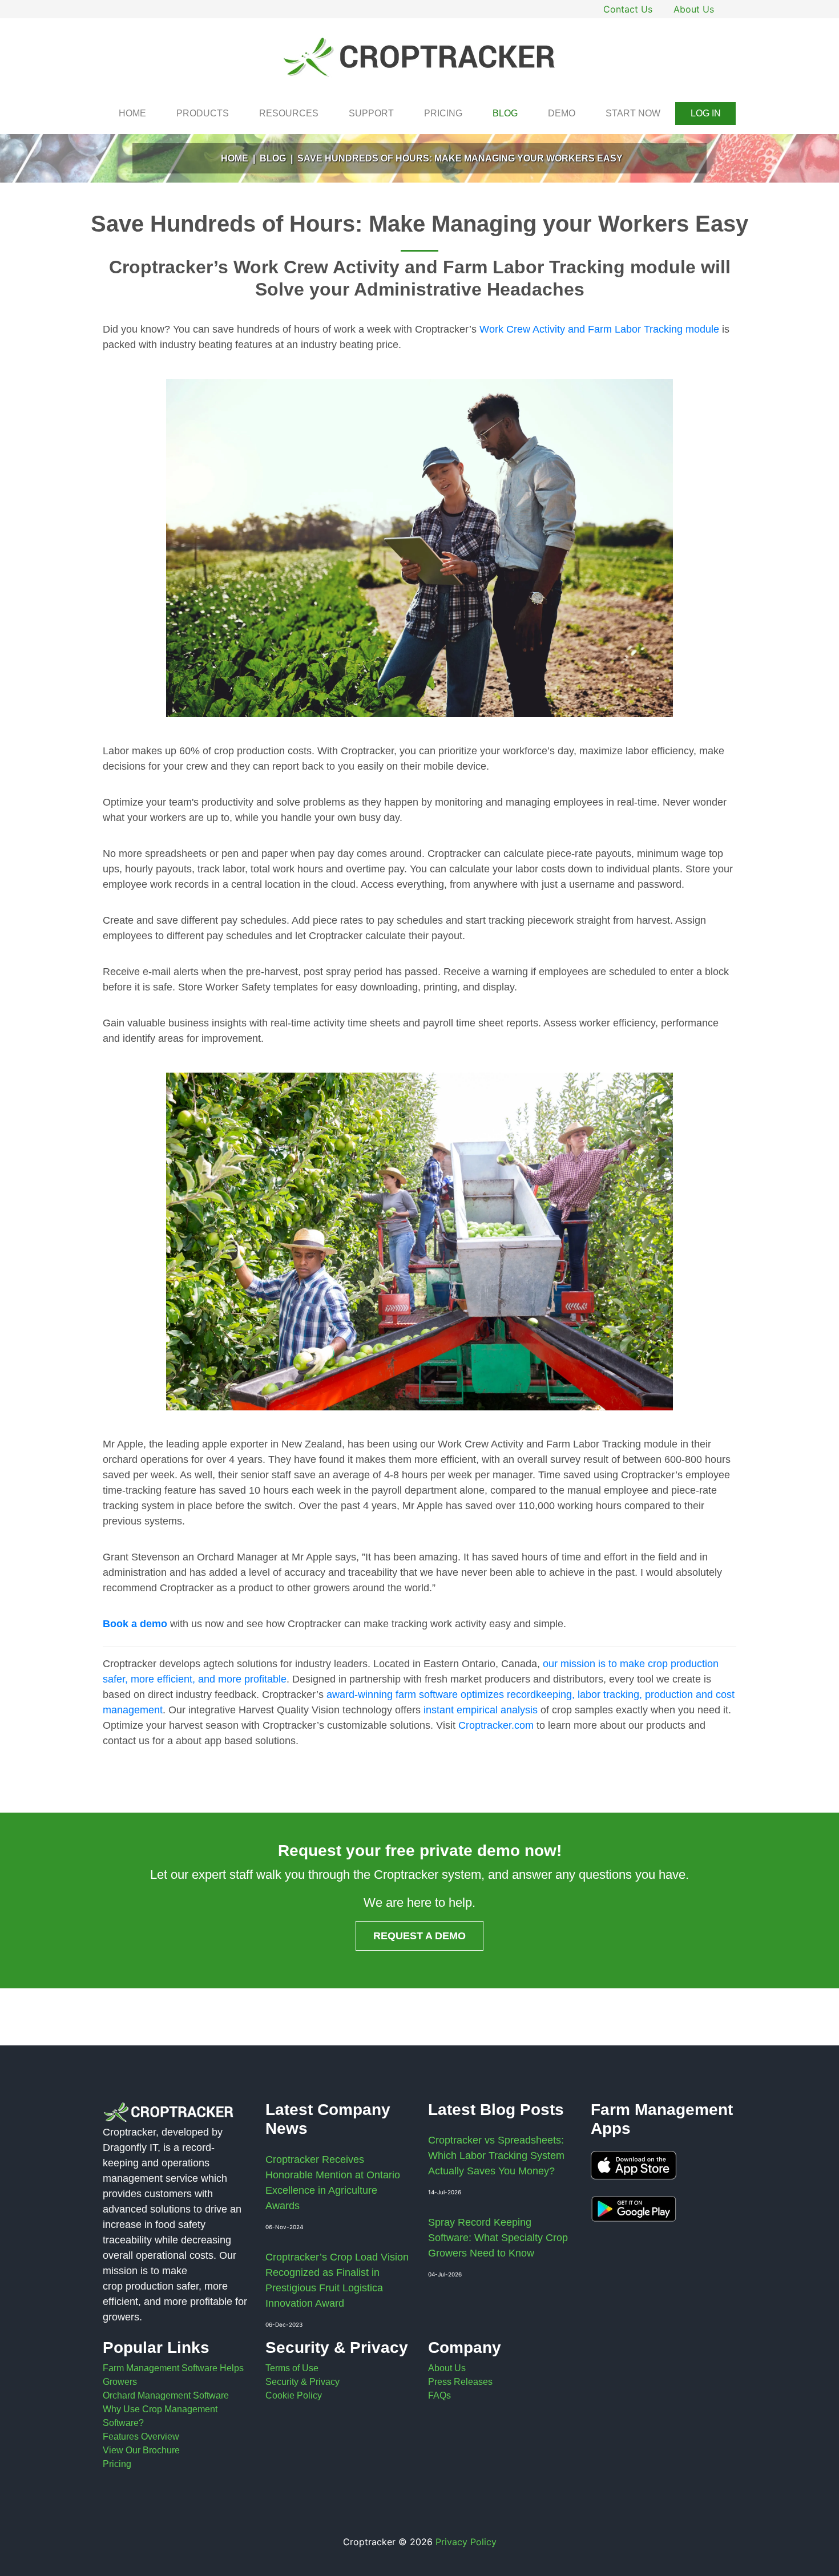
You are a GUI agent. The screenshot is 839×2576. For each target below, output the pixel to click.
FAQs (439, 2395)
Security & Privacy (302, 2382)
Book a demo (135, 1624)
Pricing (443, 113)
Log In (706, 113)
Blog (505, 113)
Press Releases (460, 2382)
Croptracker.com (496, 1725)
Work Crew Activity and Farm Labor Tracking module (599, 329)
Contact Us (628, 9)
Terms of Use (292, 2368)
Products (203, 113)
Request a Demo (419, 1936)
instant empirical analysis (481, 1710)
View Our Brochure (141, 2450)
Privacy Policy (466, 2542)
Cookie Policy (294, 2395)
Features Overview (141, 2437)
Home (132, 113)
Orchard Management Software (166, 2395)
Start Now (633, 113)
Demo (562, 113)
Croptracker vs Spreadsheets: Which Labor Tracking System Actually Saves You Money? (496, 2156)
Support (371, 113)
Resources (289, 113)
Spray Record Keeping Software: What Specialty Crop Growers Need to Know (498, 2238)
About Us (694, 9)
